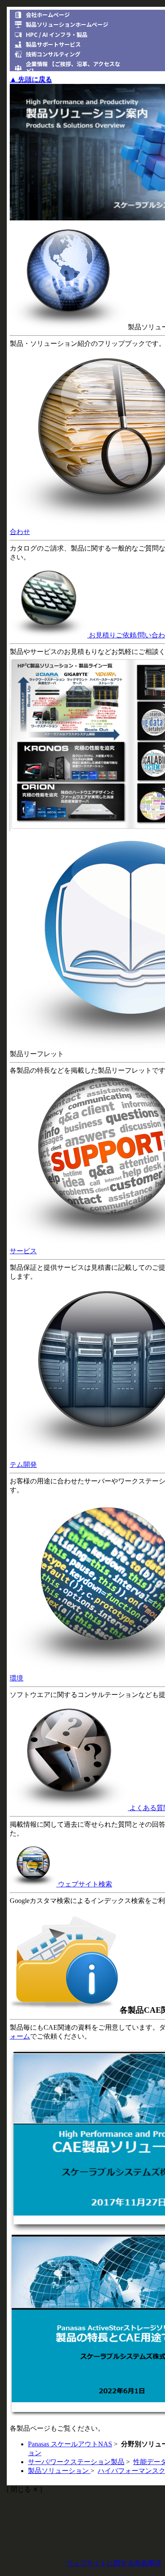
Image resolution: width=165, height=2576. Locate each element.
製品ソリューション (59, 2471)
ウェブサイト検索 (84, 1884)
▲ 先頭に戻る (31, 80)
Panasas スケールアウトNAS (70, 2444)
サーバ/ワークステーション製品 (76, 2462)
